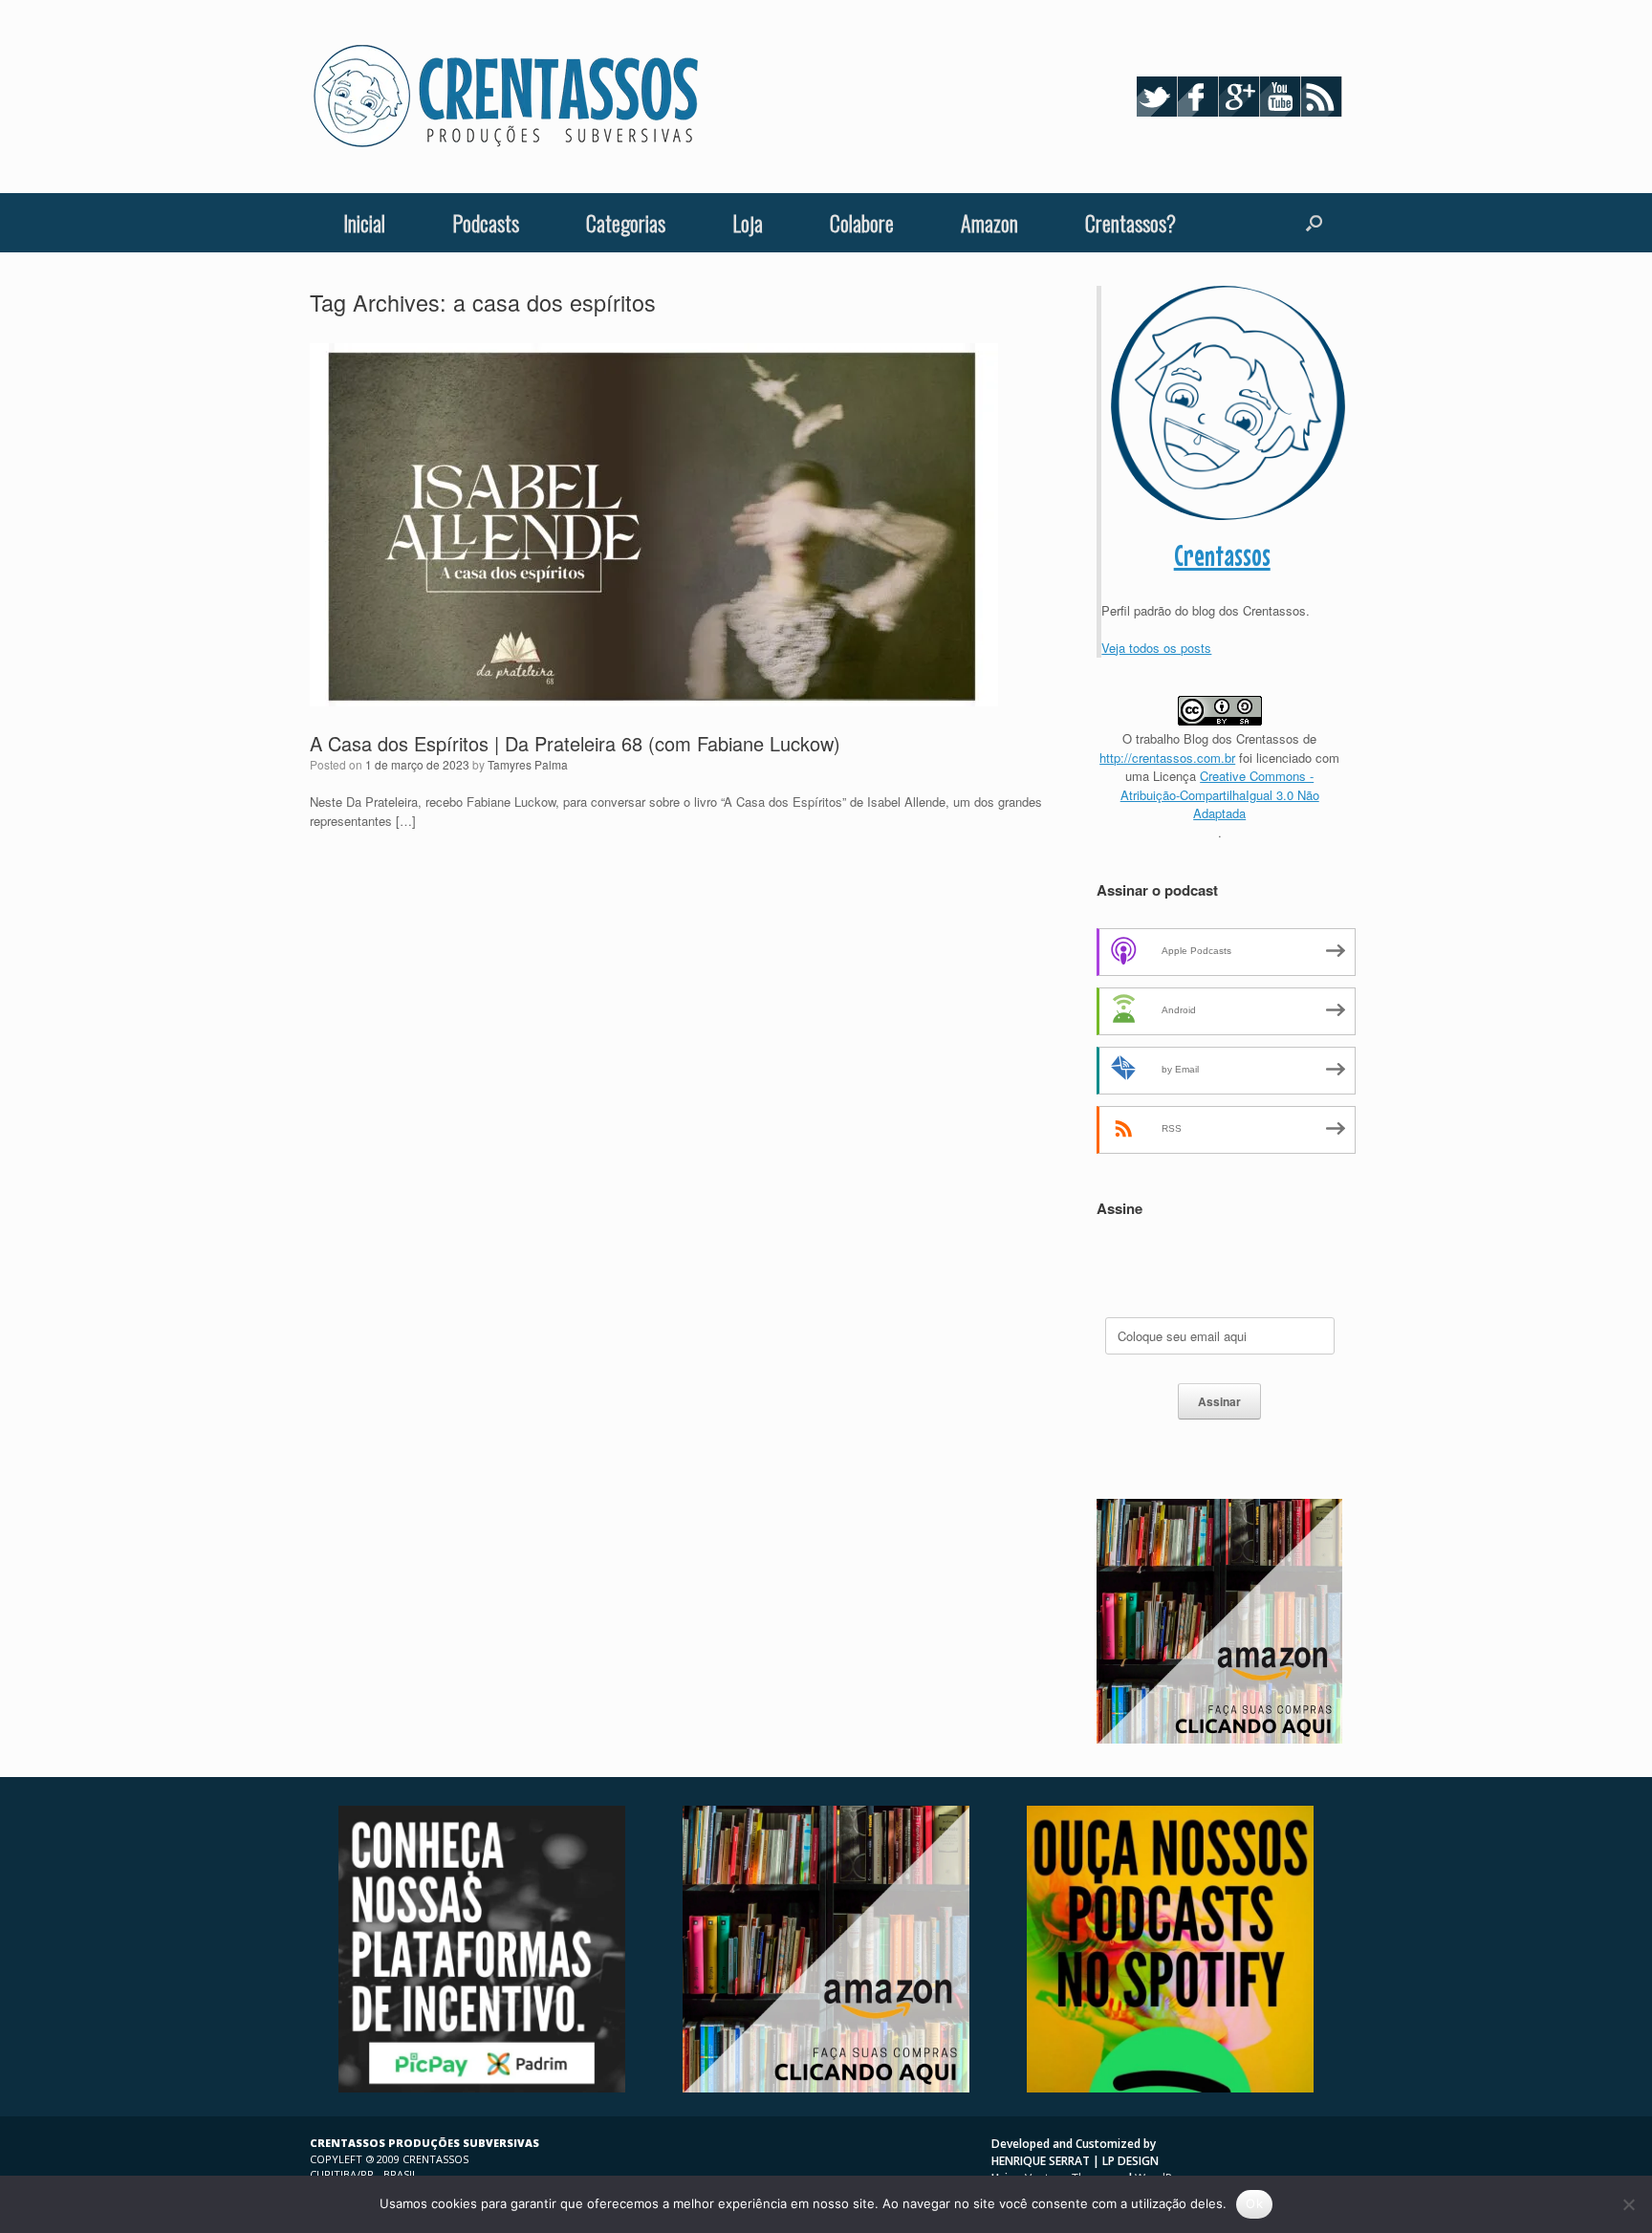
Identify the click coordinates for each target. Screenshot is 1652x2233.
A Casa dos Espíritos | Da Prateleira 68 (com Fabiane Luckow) (575, 743)
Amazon (989, 223)
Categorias (626, 223)
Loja (748, 223)
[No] (1628, 2204)
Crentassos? (1130, 223)
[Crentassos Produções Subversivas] (506, 97)
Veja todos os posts (1156, 648)
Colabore (862, 223)
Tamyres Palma (528, 764)
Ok (1254, 2203)
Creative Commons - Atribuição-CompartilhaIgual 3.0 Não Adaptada (1220, 794)
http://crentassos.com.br (1167, 758)
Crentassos (1222, 555)
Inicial (364, 223)
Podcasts (486, 223)
